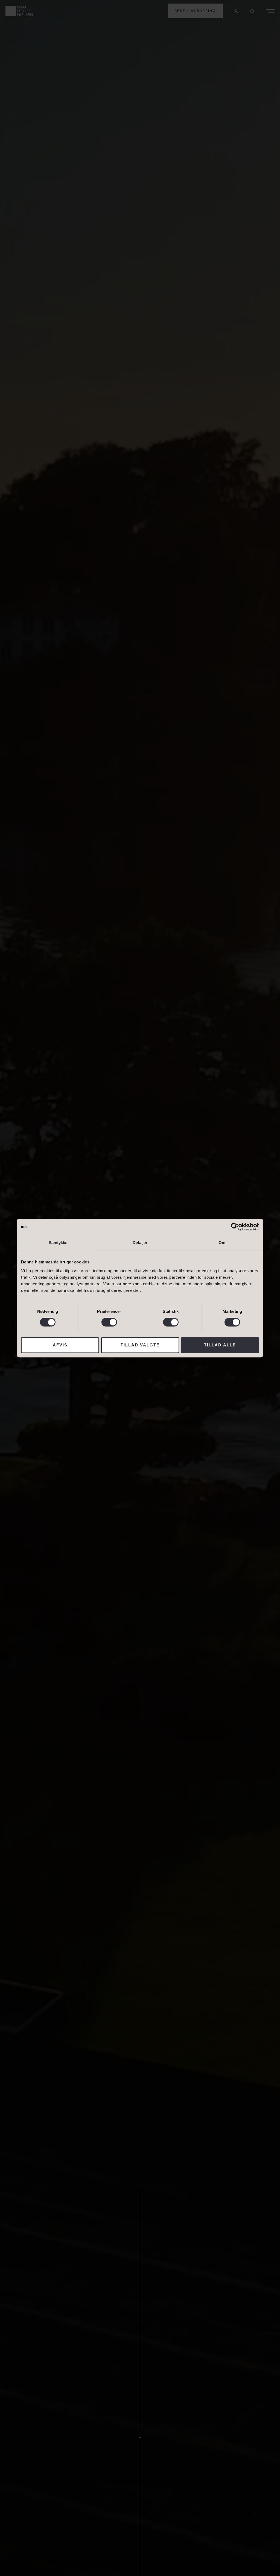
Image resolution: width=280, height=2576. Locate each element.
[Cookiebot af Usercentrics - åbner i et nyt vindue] (235, 1227)
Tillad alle (220, 1345)
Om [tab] (222, 1243)
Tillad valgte (140, 1345)
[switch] (109, 1322)
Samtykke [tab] (58, 1243)
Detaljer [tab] (140, 1243)
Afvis (60, 1345)
